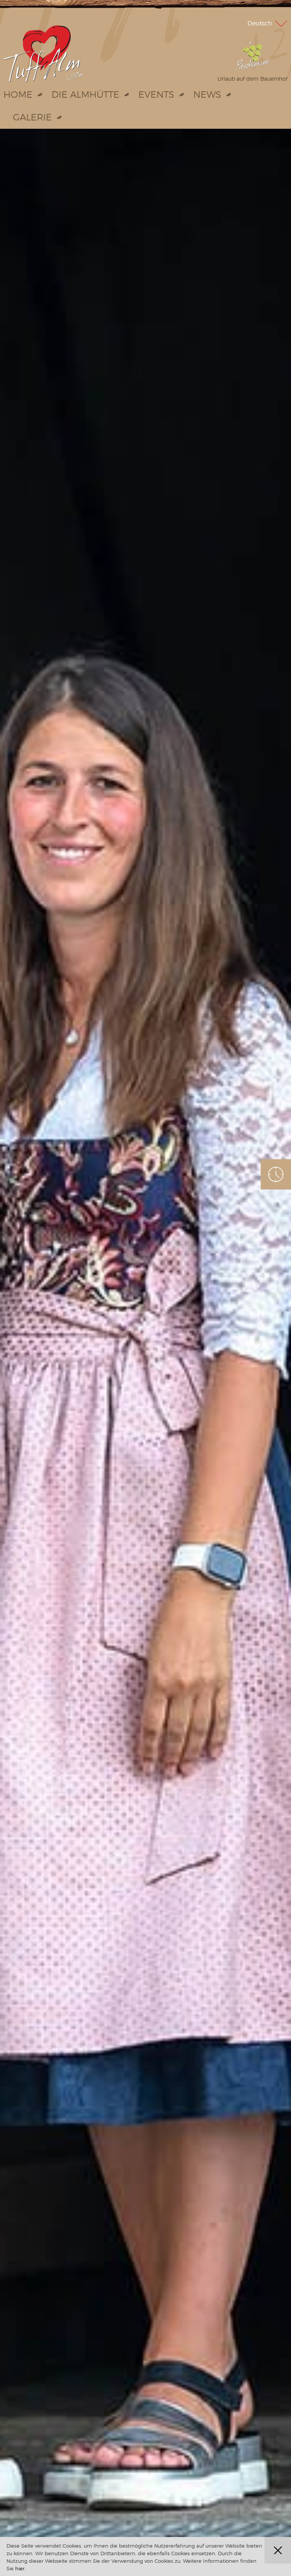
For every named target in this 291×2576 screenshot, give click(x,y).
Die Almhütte (85, 94)
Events (156, 94)
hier (20, 2568)
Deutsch (260, 23)
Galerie (32, 117)
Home (18, 94)
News (207, 94)
